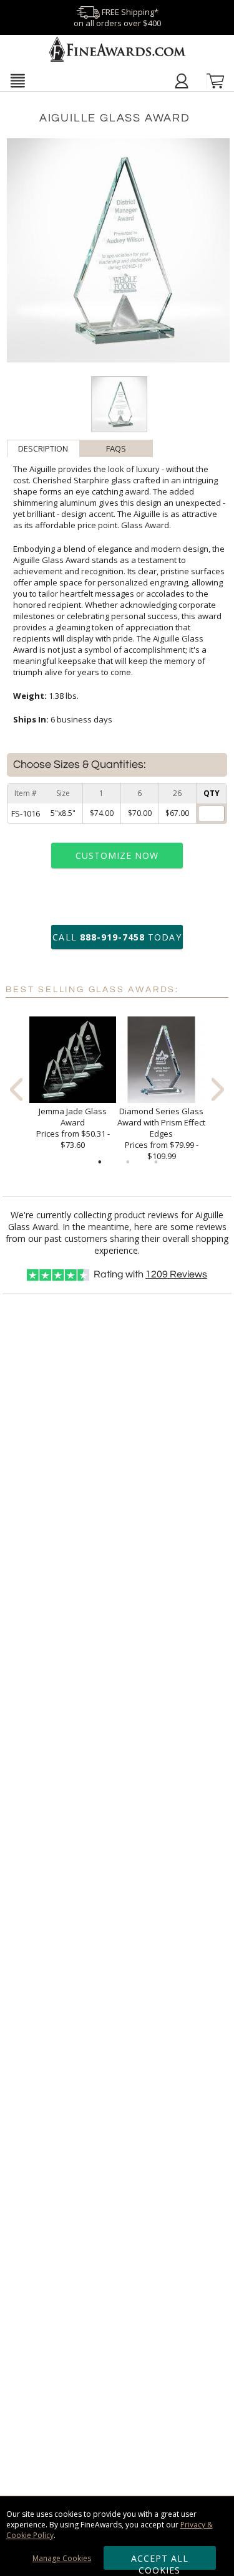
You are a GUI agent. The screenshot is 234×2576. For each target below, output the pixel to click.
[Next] (218, 1089)
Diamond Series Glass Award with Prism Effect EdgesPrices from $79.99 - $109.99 (161, 1134)
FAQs (116, 448)
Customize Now (117, 855)
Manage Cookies (62, 2558)
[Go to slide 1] (100, 1162)
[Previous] (16, 1089)
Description (43, 448)
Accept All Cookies (160, 2561)
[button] (17, 80)
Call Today (117, 937)
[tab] (43, 448)
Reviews (176, 1274)
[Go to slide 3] (156, 1162)
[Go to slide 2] (128, 1162)
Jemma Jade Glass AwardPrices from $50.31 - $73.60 (73, 1128)
